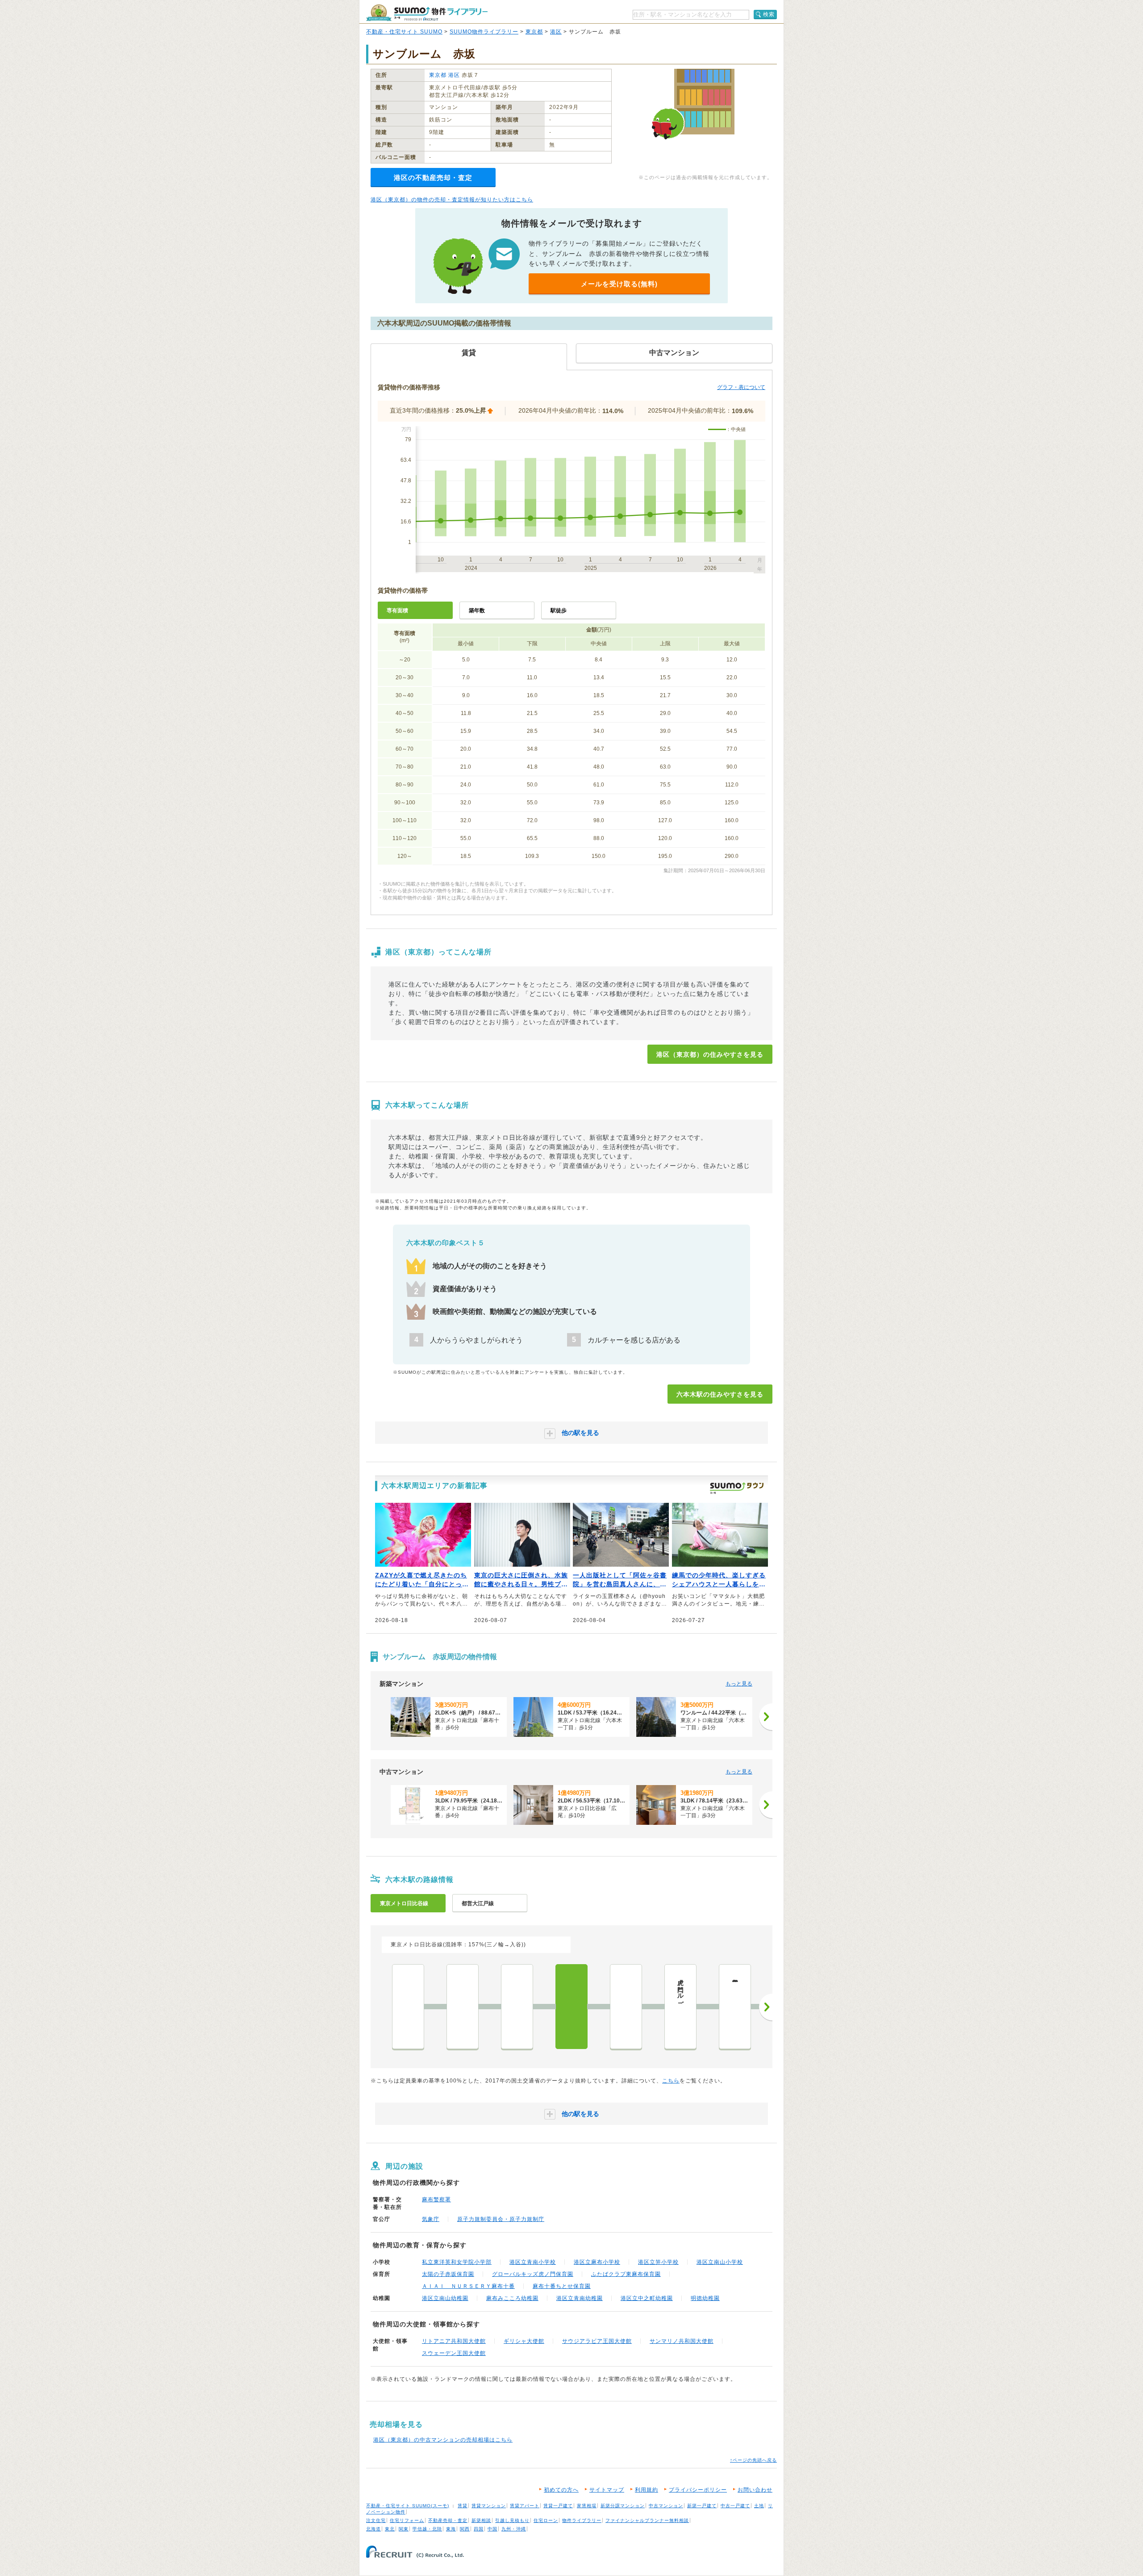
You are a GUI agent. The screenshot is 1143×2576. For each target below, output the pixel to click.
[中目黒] (408, 2007)
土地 (759, 2506)
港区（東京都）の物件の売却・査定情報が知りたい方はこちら (452, 200)
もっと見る (739, 1684)
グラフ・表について (741, 387)
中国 (492, 2529)
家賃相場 (587, 2506)
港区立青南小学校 (533, 2262)
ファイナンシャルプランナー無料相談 (647, 2520)
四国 (479, 2529)
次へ (766, 2007)
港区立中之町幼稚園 (647, 2298)
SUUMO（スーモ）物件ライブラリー (427, 13)
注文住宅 (376, 2520)
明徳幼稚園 (705, 2298)
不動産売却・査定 (448, 2520)
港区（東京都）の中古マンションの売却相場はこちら (443, 2440)
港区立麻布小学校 (597, 2262)
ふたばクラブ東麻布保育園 (626, 2274)
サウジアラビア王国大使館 (597, 2341)
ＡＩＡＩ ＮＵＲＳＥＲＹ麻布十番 (468, 2286)
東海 (451, 2529)
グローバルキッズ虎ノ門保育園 (533, 2274)
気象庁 (431, 2219)
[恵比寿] (463, 2007)
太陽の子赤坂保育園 (448, 2274)
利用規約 (647, 2490)
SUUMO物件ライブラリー (484, 32)
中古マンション (666, 2506)
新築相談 (481, 2520)
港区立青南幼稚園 (580, 2298)
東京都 (534, 32)
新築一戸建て (702, 2506)
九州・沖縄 (514, 2529)
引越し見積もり (512, 2520)
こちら (671, 2081)
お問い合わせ (755, 2490)
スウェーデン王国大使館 (454, 2353)
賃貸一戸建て (558, 2506)
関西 (465, 2529)
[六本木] (571, 2007)
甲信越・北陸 (427, 2529)
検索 (769, 14)
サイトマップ (607, 2490)
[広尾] (517, 2007)
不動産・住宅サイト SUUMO (404, 32)
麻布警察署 (436, 2200)
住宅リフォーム (407, 2520)
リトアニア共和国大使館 (454, 2341)
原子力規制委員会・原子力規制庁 (501, 2219)
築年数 (477, 611)
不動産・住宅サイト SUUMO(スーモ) (408, 2506)
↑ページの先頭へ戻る (753, 2460)
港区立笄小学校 (658, 2262)
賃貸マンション (489, 2506)
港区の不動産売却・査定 (433, 178)
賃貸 (463, 2506)
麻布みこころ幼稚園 (512, 2298)
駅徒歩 (559, 611)
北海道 (373, 2529)
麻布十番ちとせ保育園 (562, 2286)
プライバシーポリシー (698, 2490)
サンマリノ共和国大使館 (682, 2341)
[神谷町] (626, 2007)
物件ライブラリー (582, 2520)
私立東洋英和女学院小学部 (457, 2262)
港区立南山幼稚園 (445, 2298)
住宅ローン (546, 2520)
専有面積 (397, 611)
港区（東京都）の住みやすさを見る (710, 1054)
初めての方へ (561, 2490)
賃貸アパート (525, 2506)
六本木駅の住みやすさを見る (720, 1394)
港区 (556, 32)
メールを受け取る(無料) (619, 284)
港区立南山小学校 (720, 2262)
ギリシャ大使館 (524, 2341)
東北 (390, 2529)
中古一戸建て (735, 2506)
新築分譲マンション (623, 2506)
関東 (404, 2529)
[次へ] (766, 1717)
